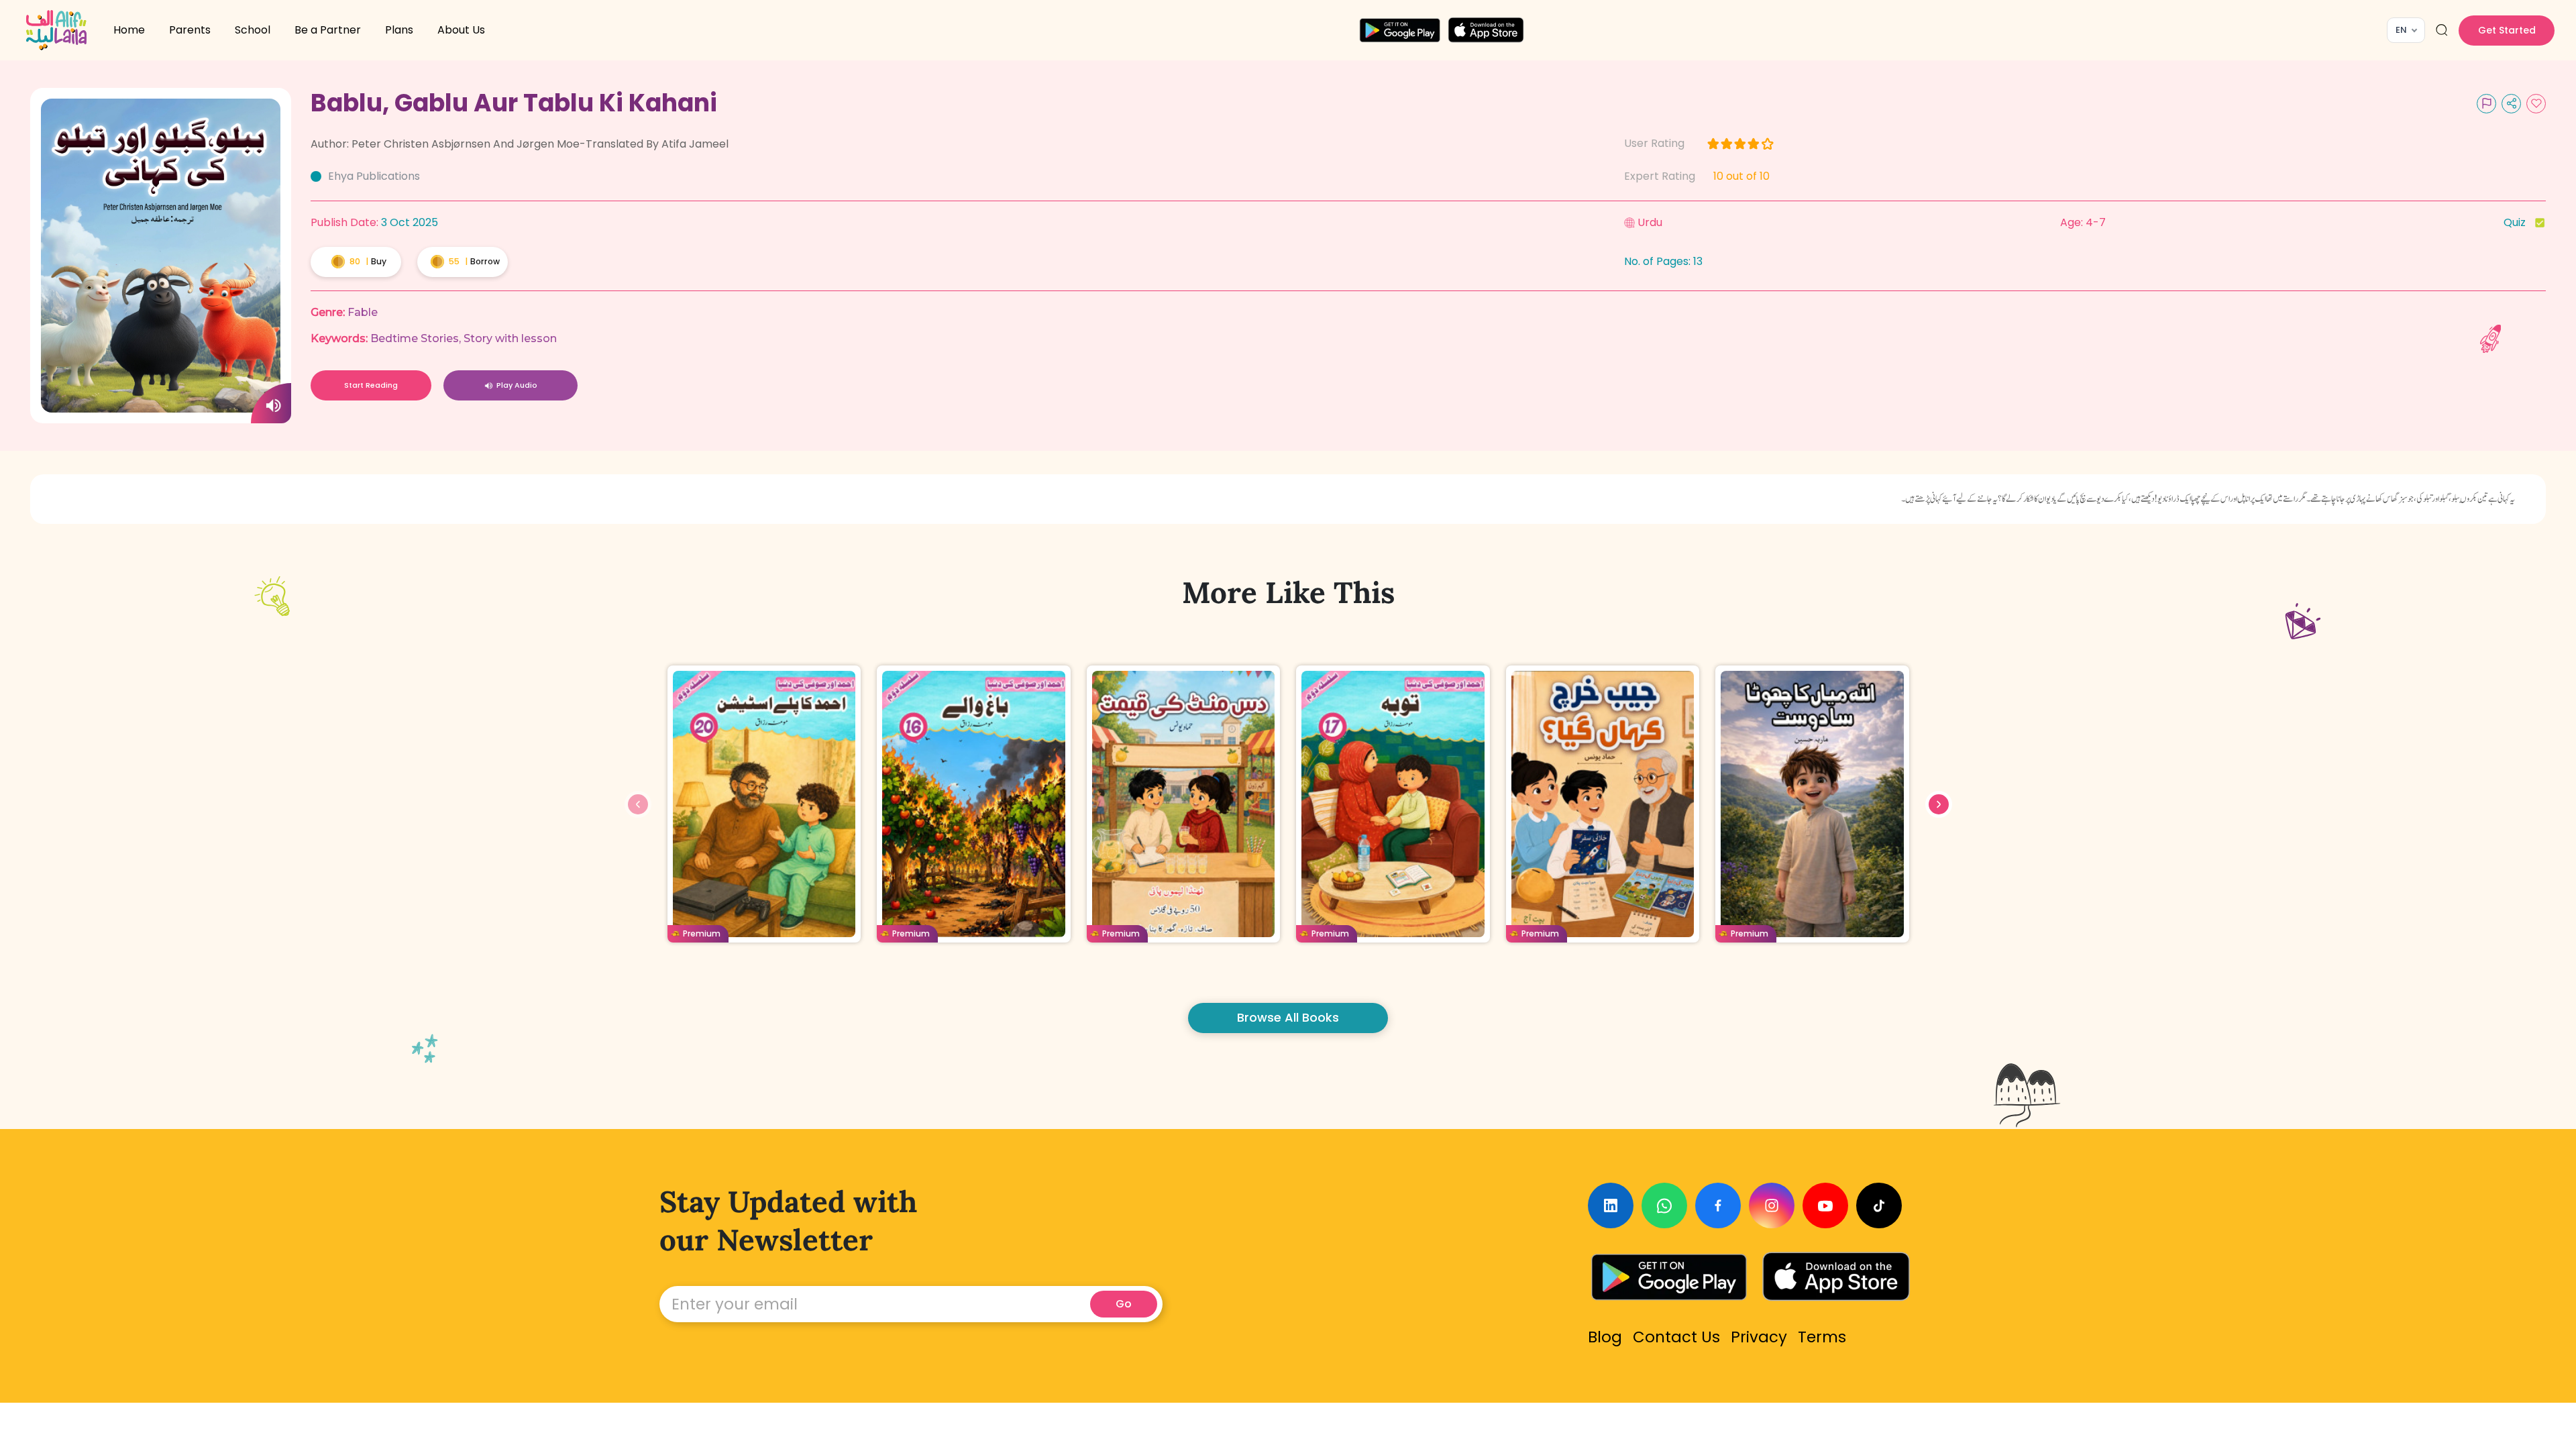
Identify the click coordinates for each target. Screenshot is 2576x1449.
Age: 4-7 (2083, 222)
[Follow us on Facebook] (1718, 1205)
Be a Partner (328, 30)
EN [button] (2401, 30)
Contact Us (1676, 1337)
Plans (399, 30)
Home (129, 30)
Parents (190, 30)
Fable (363, 312)
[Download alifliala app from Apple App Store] (1486, 30)
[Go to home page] (56, 30)
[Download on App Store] (1836, 1277)
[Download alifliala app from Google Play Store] (1400, 30)
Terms (1822, 1337)
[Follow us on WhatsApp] (1664, 1205)
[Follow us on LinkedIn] (1611, 1205)
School (253, 30)
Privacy (1759, 1337)
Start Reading (371, 385)
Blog (1605, 1337)
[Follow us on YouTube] (1825, 1205)
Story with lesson (510, 338)
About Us (461, 30)
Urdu (1650, 222)
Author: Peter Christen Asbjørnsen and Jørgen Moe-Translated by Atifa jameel (520, 144)
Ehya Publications (374, 176)
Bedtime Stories (415, 338)
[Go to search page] (2442, 30)
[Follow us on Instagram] (1772, 1205)
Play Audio (517, 385)
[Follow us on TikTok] (1879, 1205)
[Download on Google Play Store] (1669, 1277)
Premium (702, 933)
